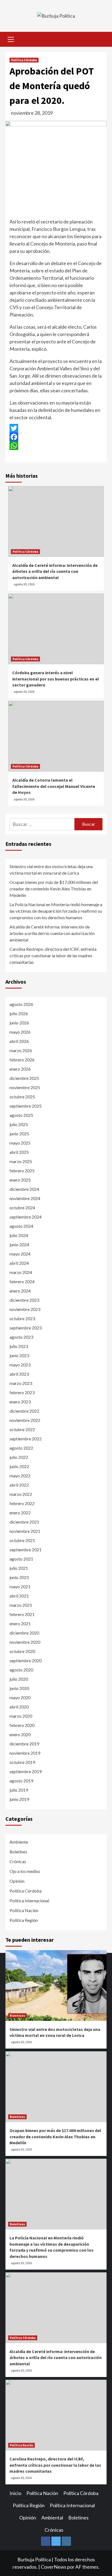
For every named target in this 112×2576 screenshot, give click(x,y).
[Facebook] (56, 437)
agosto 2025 (21, 1115)
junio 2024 (19, 1245)
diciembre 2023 (24, 1300)
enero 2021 (20, 1623)
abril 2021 (19, 1596)
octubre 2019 (22, 1762)
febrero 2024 (22, 1281)
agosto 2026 (21, 1004)
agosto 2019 (21, 1781)
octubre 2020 (22, 1651)
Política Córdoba (24, 60)
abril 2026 (19, 1041)
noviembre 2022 (25, 1420)
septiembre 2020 (26, 1660)
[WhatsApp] (56, 446)
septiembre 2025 (26, 1106)
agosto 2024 (21, 1226)
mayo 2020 (20, 1697)
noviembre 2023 (25, 1309)
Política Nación (24, 1910)
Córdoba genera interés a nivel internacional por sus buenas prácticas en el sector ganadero (56, 679)
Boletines (18, 1852)
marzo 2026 (21, 1050)
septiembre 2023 (26, 1328)
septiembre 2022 (26, 1439)
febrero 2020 (22, 1725)
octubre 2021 (22, 1540)
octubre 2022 (22, 1429)
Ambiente (19, 1842)
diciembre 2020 (24, 1633)
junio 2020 (19, 1688)
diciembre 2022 (24, 1411)
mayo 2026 (20, 1032)
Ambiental (52, 2518)
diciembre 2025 (24, 1078)
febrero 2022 (22, 1503)
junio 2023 (19, 1355)
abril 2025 (19, 1152)
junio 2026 (19, 1023)
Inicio (15, 2493)
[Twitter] (56, 428)
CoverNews (54, 2567)
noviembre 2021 (25, 1531)
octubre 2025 (22, 1097)
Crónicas (18, 1861)
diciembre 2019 (24, 1744)
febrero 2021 (22, 1614)
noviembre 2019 (25, 1753)
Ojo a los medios (25, 1871)
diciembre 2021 (24, 1522)
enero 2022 (20, 1513)
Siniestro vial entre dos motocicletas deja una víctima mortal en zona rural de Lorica (51, 870)
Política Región (24, 1920)
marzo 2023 (21, 1383)
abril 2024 (19, 1263)
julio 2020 (19, 1679)
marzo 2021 (21, 1605)
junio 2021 (19, 1577)
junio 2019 (19, 1799)
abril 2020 (19, 1707)
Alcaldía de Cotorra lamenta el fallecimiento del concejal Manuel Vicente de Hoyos (54, 786)
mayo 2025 (20, 1143)
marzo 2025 (21, 1161)
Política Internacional (29, 1901)
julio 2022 (19, 1457)
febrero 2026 (22, 1060)
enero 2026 (20, 1069)
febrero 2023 (22, 1392)
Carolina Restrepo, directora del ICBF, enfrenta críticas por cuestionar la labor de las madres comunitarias (53, 955)
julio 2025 (19, 1124)
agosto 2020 (21, 1670)
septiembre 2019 (26, 1771)
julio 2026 (19, 1013)
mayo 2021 (20, 1587)
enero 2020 (20, 1734)
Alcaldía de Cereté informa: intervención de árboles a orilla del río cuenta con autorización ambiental (55, 571)
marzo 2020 (21, 1716)
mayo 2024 (20, 1254)
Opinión (17, 1881)
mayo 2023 (20, 1365)
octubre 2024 (22, 1208)
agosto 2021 (21, 1559)
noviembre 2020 (25, 1642)
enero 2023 (20, 1402)
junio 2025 (19, 1134)
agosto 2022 (21, 1448)
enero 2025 (20, 1180)
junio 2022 (19, 1466)
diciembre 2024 (24, 1189)
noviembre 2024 (25, 1198)
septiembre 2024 (26, 1217)
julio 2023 (19, 1346)
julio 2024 (19, 1235)
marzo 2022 (21, 1494)
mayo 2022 (20, 1476)
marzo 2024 (21, 1272)
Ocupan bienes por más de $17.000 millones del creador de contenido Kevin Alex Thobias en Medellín (54, 889)
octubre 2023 (22, 1318)
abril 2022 (19, 1485)
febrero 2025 (22, 1171)
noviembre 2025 (25, 1087)
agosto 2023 (21, 1337)
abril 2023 (19, 1374)
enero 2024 (20, 1291)
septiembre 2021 (26, 1550)
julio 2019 (19, 1790)
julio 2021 (19, 1568)
